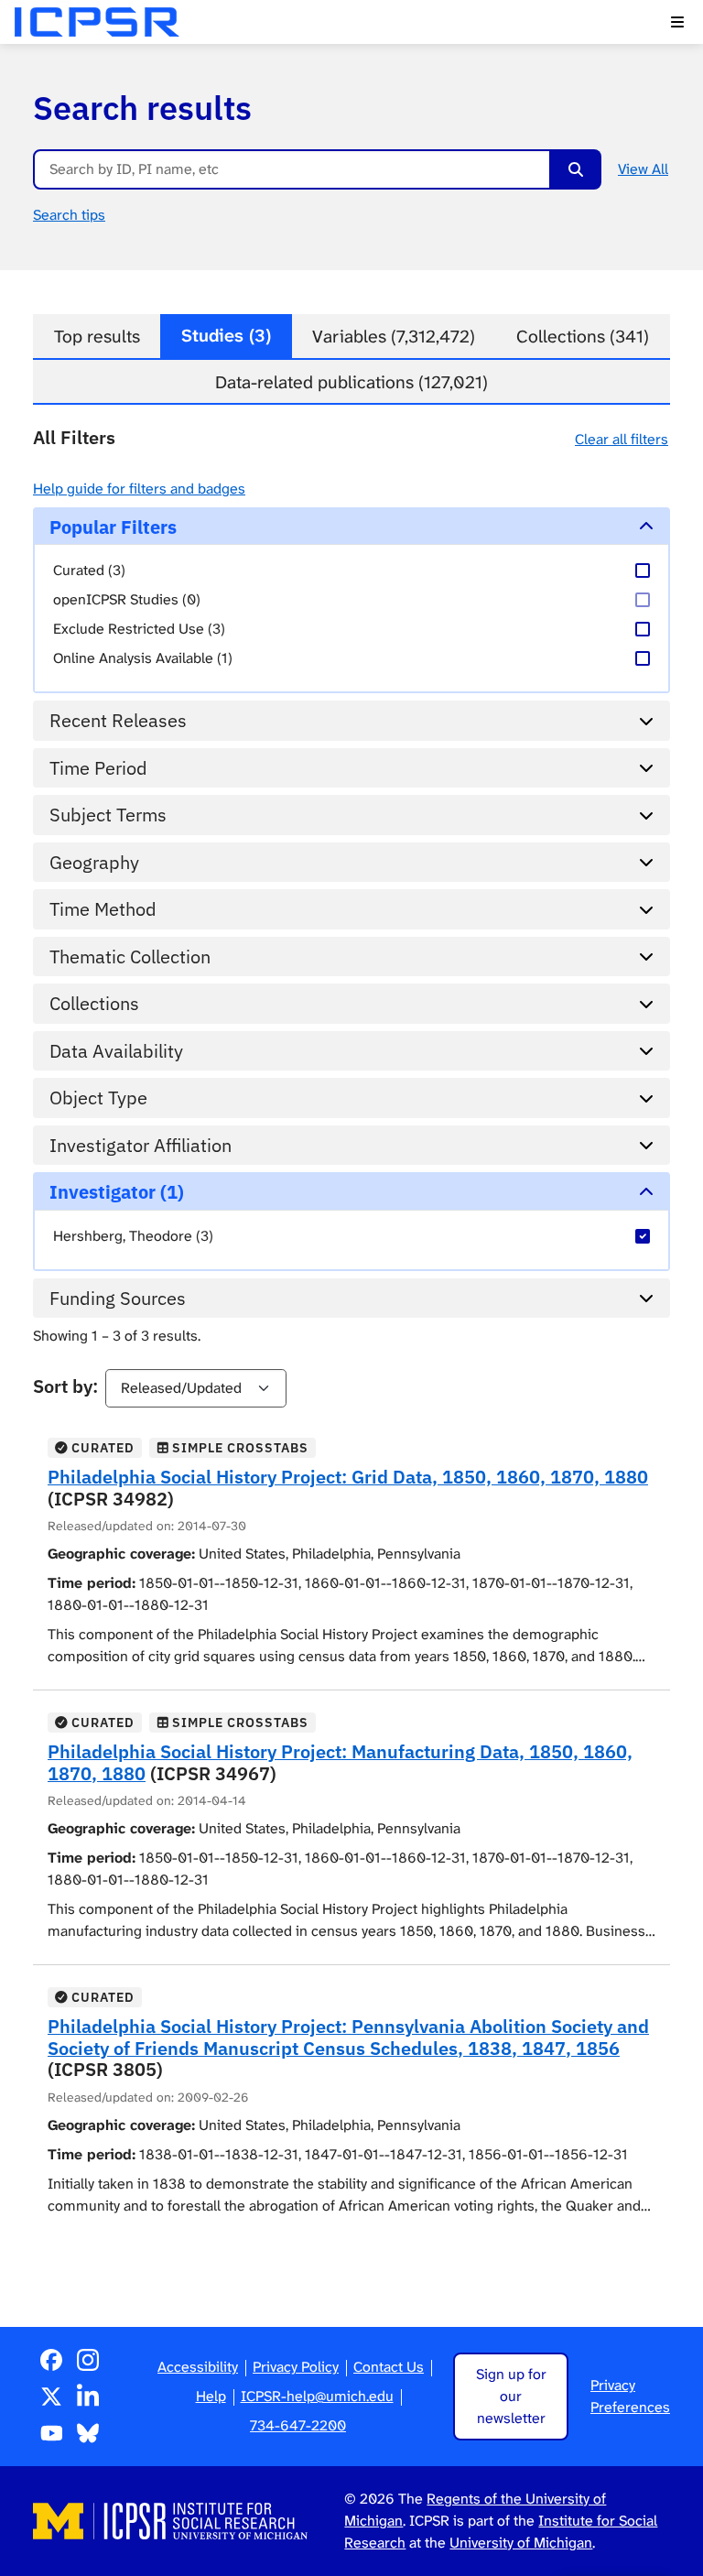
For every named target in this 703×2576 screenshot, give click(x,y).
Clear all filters (622, 439)
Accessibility (198, 2367)
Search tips (69, 215)
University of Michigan (521, 2543)
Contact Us (389, 2367)
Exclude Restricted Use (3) (139, 629)
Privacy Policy (296, 2367)
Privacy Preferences (630, 2396)
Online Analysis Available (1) (143, 658)
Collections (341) (583, 337)
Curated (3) (89, 570)
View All (643, 169)
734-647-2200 (298, 2425)
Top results (97, 337)
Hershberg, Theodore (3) (133, 1236)
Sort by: (65, 1386)
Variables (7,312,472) (394, 337)
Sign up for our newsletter (511, 2396)
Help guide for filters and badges (139, 489)
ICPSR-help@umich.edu (317, 2396)
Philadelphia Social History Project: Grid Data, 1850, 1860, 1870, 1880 (348, 1477)
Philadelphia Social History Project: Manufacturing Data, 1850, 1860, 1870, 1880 (340, 1762)
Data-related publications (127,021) (351, 382)
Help (211, 2396)
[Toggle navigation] (677, 22)
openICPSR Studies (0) (127, 599)
